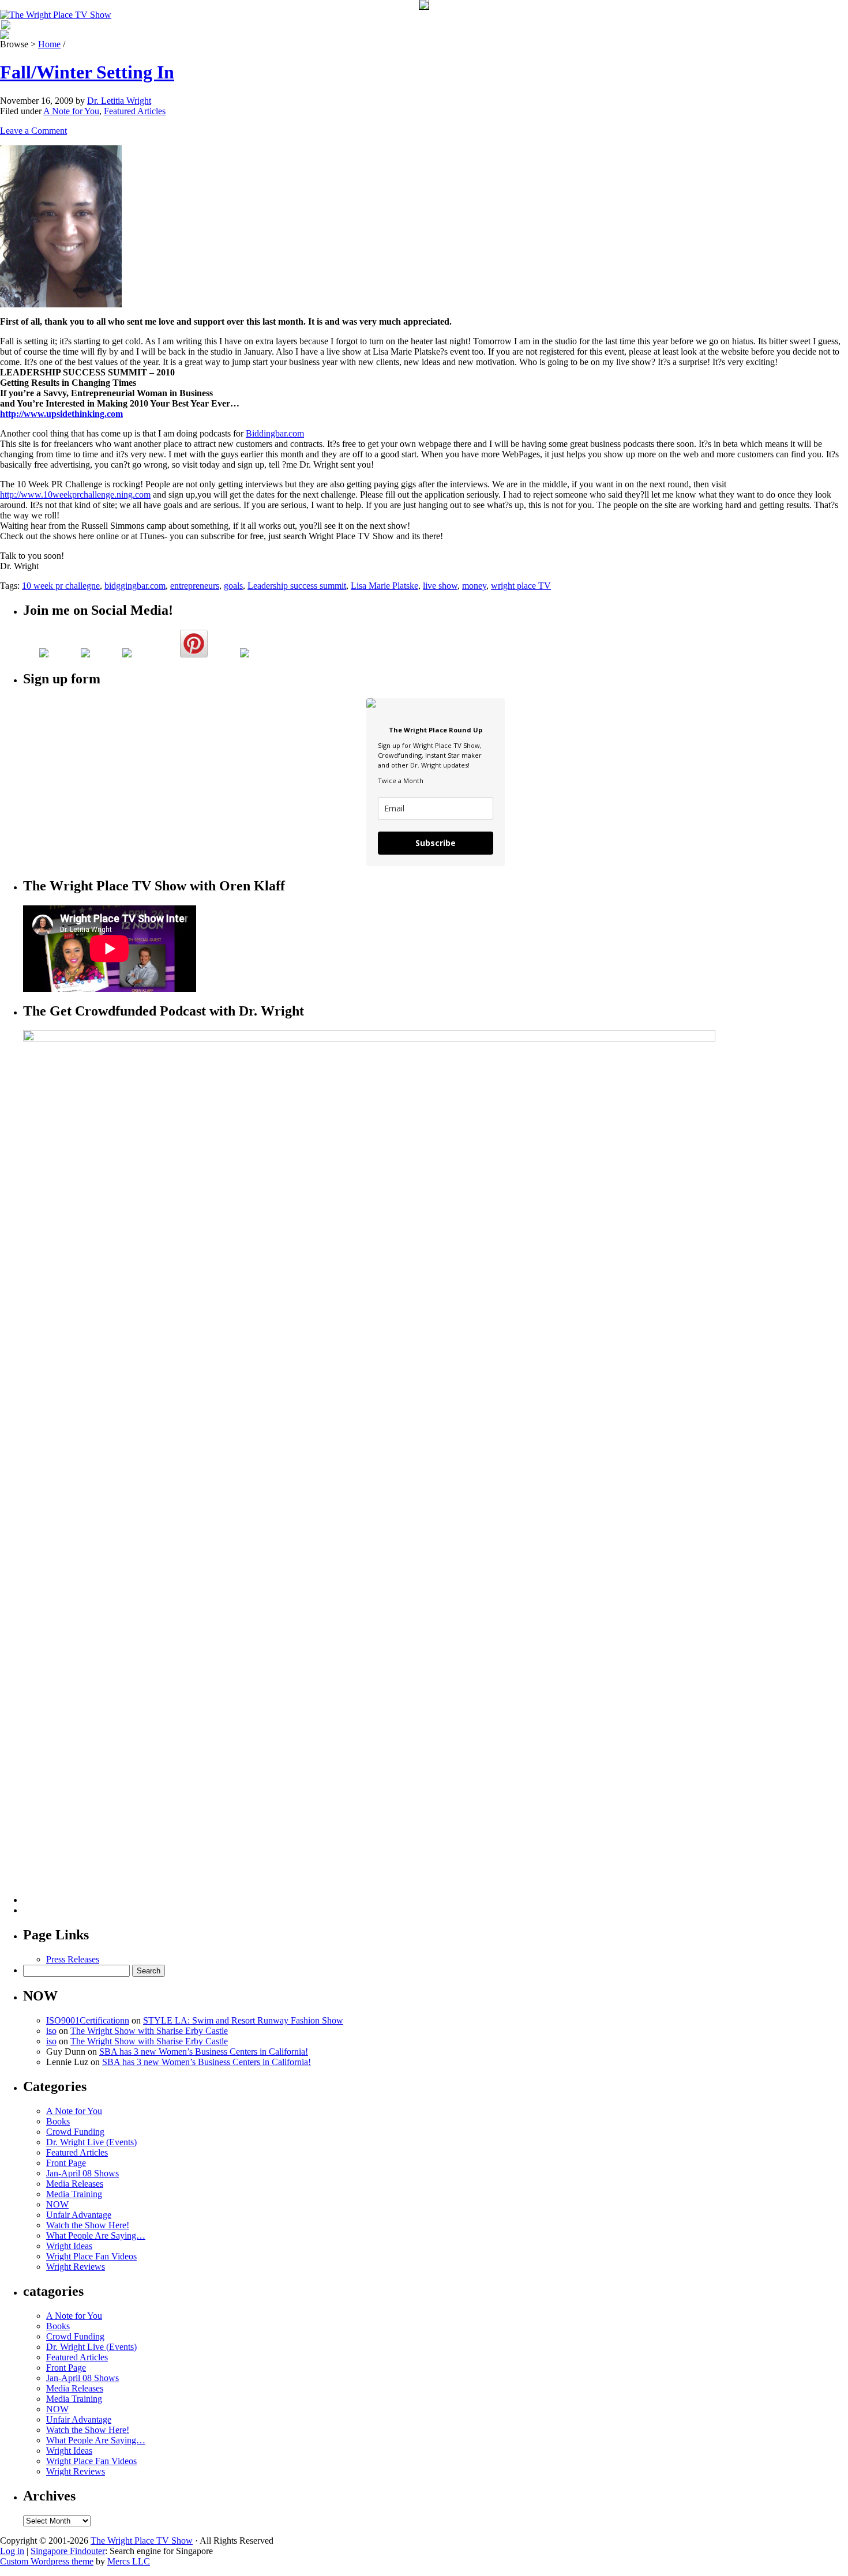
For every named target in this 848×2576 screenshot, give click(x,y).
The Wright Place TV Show (142, 2541)
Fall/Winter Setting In (87, 72)
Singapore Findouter (68, 2551)
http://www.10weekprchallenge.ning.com (75, 494)
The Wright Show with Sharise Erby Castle (149, 2031)
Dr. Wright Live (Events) (91, 2142)
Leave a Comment (33, 131)
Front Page (66, 2163)
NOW (57, 2204)
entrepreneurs (195, 586)
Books (58, 2121)
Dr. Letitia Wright (119, 101)
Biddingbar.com (275, 433)
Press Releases (73, 1959)
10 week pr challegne (61, 586)
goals (233, 586)
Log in (12, 2551)
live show (440, 586)
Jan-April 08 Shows (82, 2173)
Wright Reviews (76, 2267)
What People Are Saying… (96, 2235)
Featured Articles (135, 111)
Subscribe (436, 843)
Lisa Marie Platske (384, 586)
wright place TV (521, 586)
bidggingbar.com (135, 586)
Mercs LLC (129, 2561)
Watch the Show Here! (88, 2225)
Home (49, 44)
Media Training (74, 2194)
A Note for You (71, 111)
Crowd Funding (75, 2132)
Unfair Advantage (79, 2215)
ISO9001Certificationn (88, 2020)
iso (51, 2031)
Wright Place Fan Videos (91, 2256)
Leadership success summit (297, 586)
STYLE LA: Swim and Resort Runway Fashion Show (243, 2020)
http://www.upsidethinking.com (61, 414)
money (474, 586)
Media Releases (75, 2184)
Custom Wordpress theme (47, 2561)
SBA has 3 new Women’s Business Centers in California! (204, 2052)
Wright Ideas (69, 2246)
